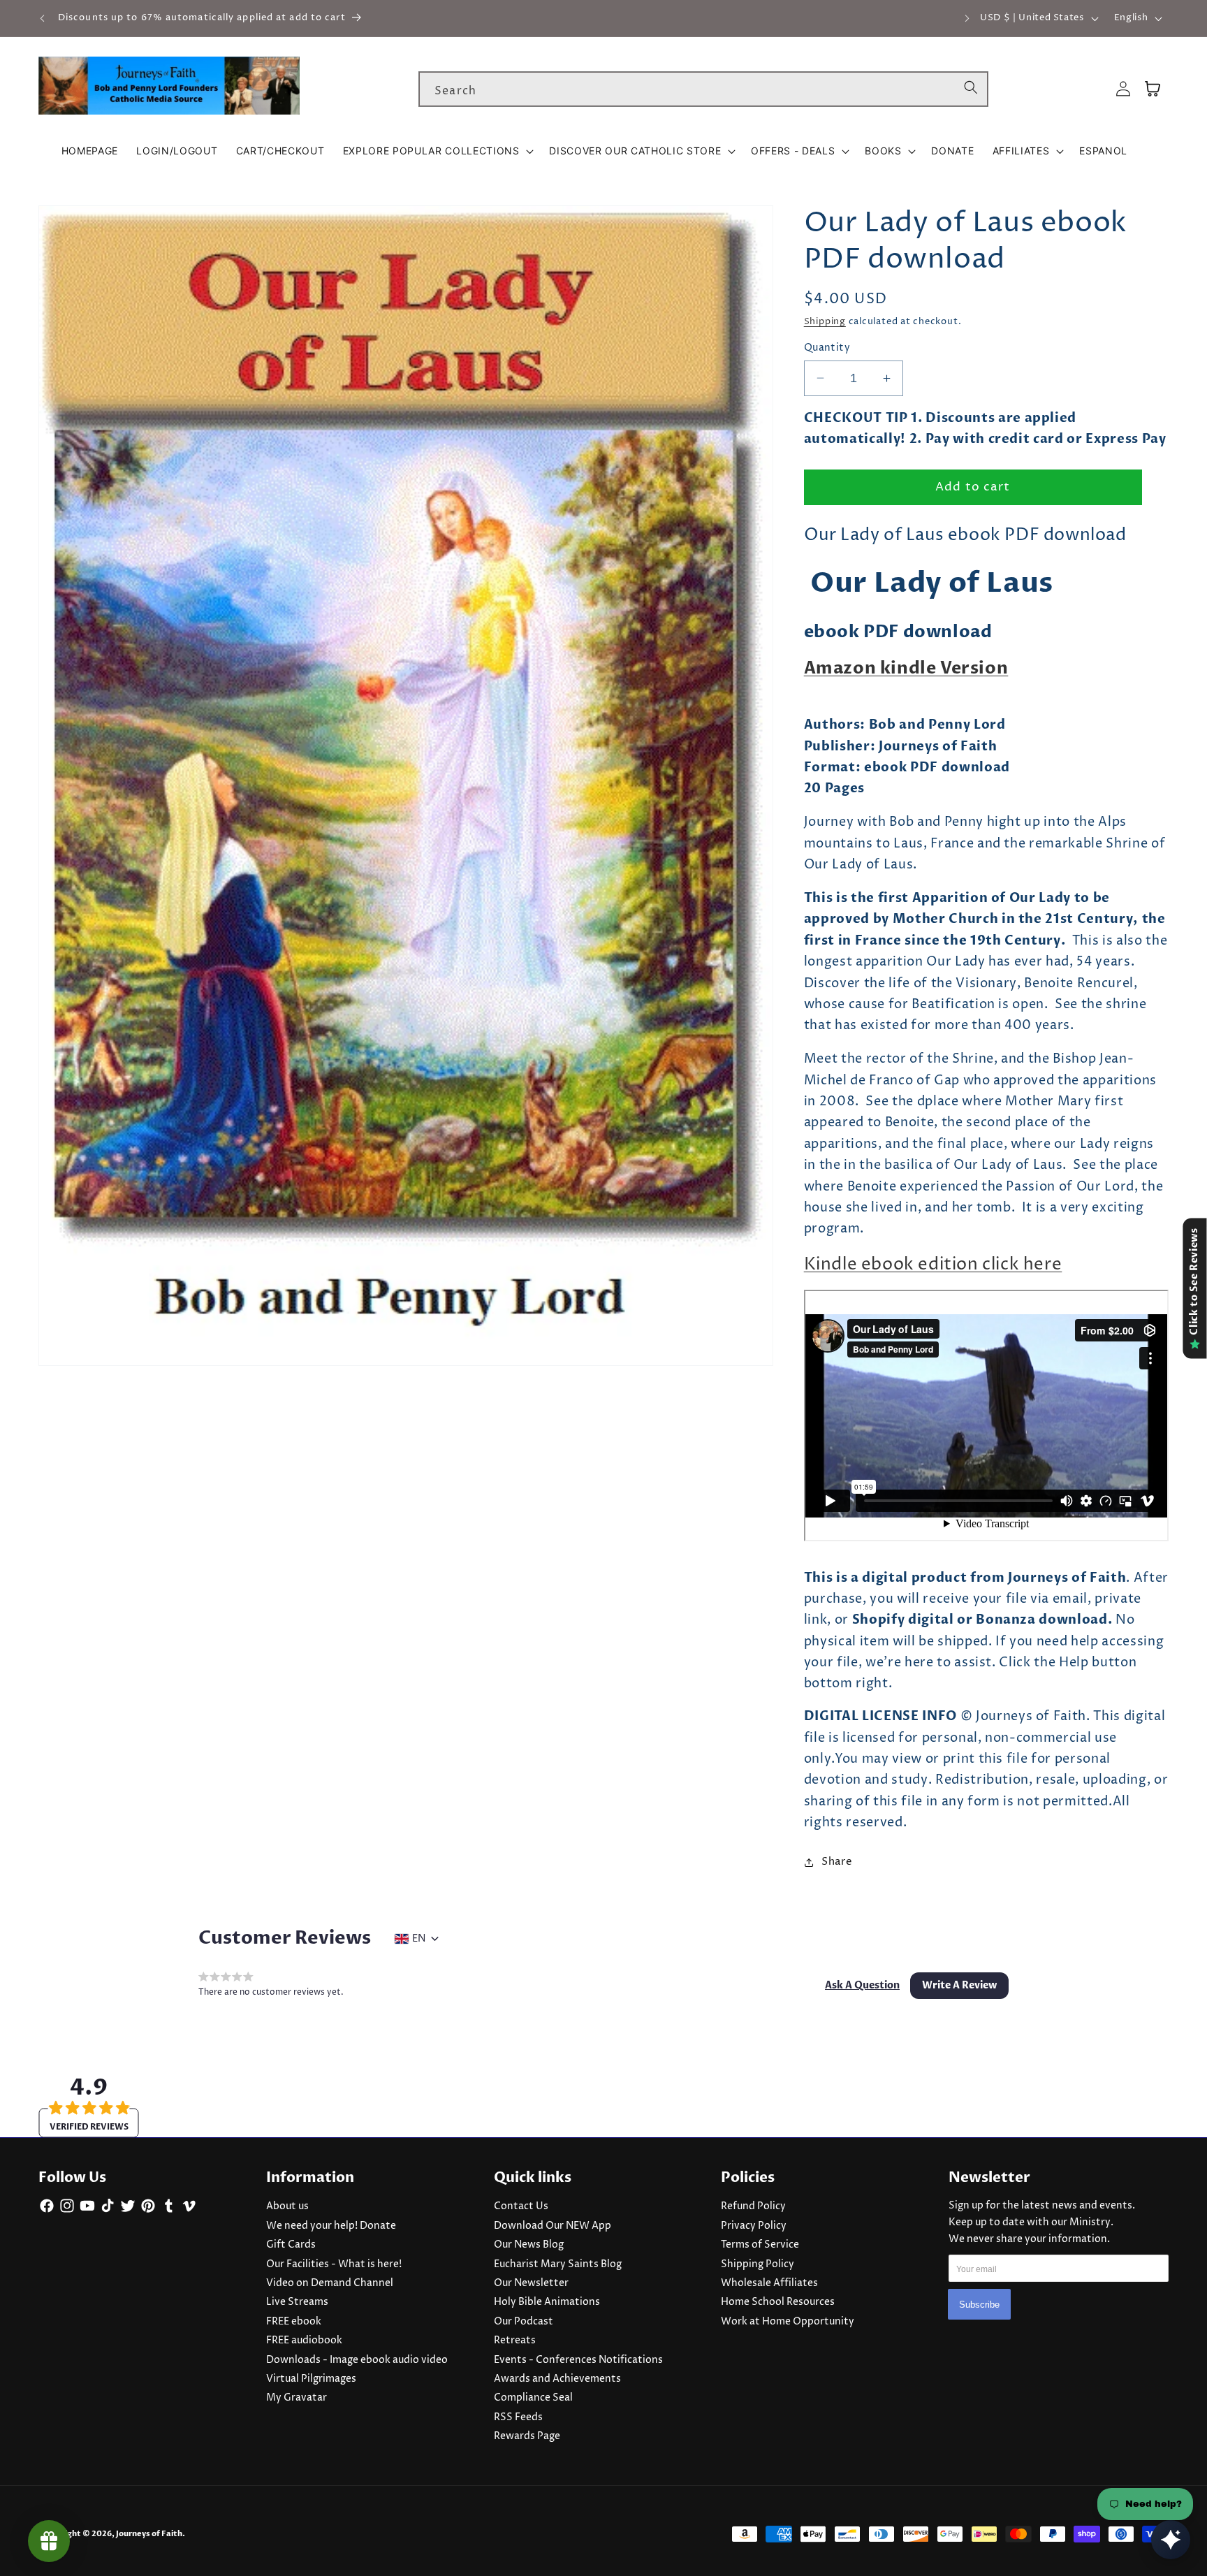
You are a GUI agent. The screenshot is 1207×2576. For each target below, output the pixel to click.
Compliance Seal (533, 2398)
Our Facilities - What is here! (334, 2264)
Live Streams (297, 2302)
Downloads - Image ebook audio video (357, 2360)
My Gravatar (297, 2398)
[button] (437, 151)
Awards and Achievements (557, 2379)
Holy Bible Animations (547, 2302)
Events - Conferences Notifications (578, 2360)
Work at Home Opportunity (788, 2322)
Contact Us (521, 2206)
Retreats (515, 2341)
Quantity (827, 348)
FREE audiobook (304, 2341)
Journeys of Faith (149, 2534)
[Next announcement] (967, 18)
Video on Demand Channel (330, 2283)
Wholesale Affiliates (769, 2283)
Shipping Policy (758, 2264)
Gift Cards (291, 2245)
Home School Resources (778, 2302)
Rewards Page (527, 2436)
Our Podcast (524, 2322)
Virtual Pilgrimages (311, 2379)
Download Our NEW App (553, 2226)
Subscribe (979, 2305)
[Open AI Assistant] (1171, 2540)
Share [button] (837, 1862)
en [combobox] (419, 1939)
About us (287, 2206)
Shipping (825, 321)
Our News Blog (529, 2245)
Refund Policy (753, 2206)
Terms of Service (760, 2245)
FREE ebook (294, 2322)
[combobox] (703, 89)
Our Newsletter (531, 2283)
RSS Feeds (518, 2417)
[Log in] (1123, 89)
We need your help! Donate (331, 2226)
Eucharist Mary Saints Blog (558, 2264)
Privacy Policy (754, 2226)
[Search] (971, 89)
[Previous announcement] (43, 18)
